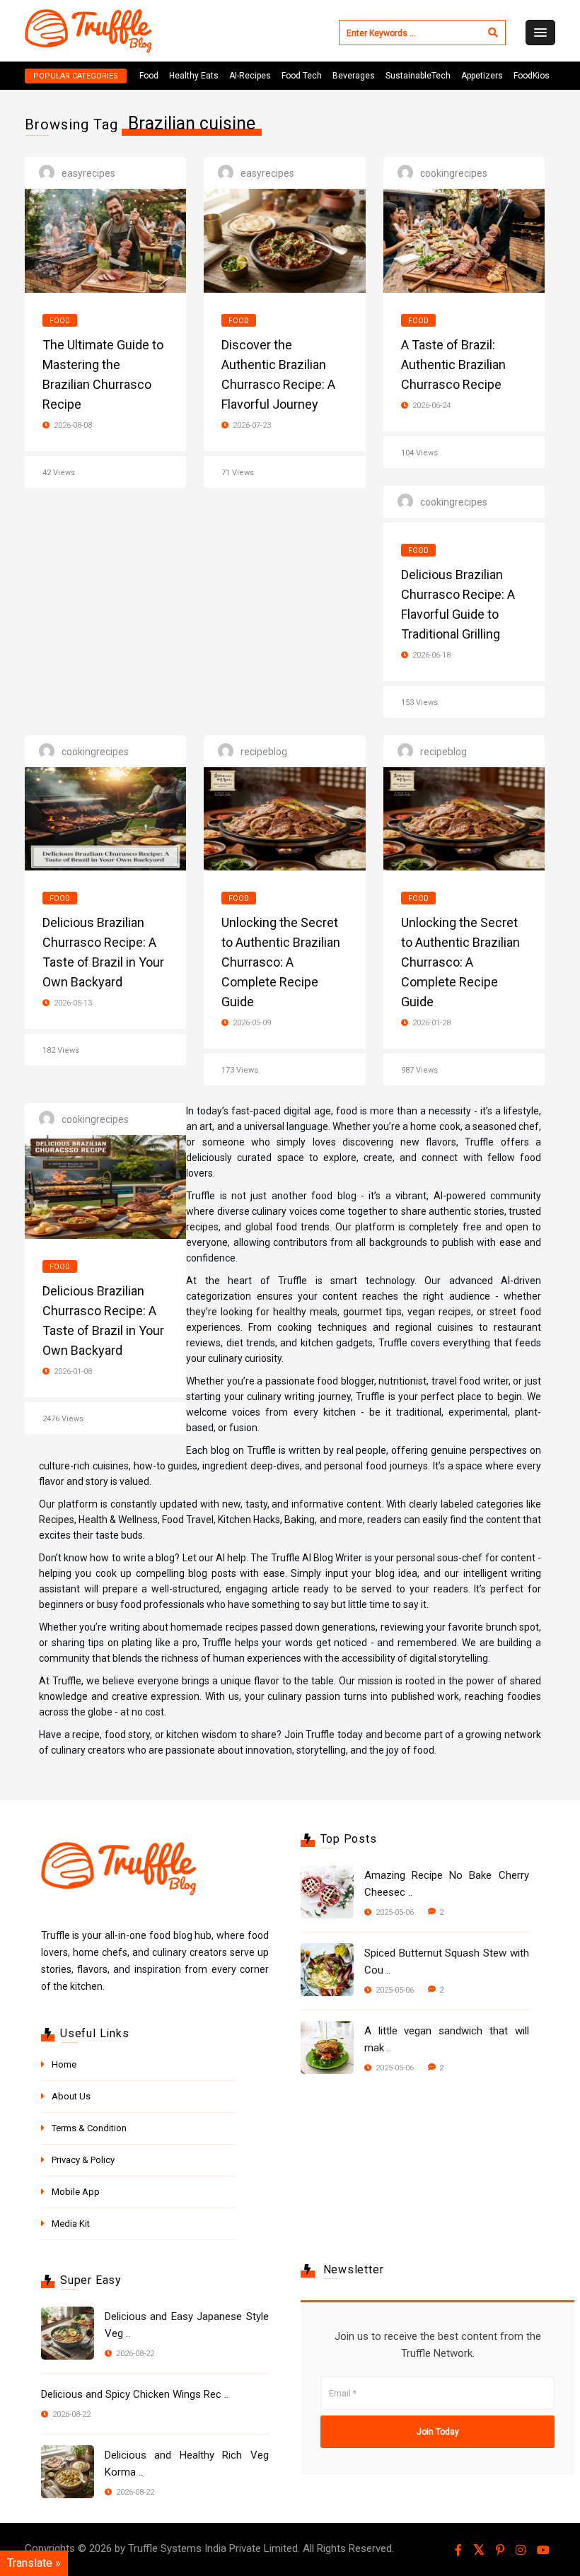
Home (64, 2064)
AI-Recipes (250, 76)
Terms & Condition (89, 2128)
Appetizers (482, 76)
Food (149, 76)
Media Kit (71, 2224)
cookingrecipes (454, 173)
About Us (71, 2096)
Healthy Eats (194, 76)
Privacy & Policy (83, 2160)
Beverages (354, 76)
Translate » (34, 2563)
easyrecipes (88, 173)
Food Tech (302, 76)
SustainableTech (418, 76)
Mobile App (76, 2192)
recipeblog (264, 752)
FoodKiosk (534, 76)
